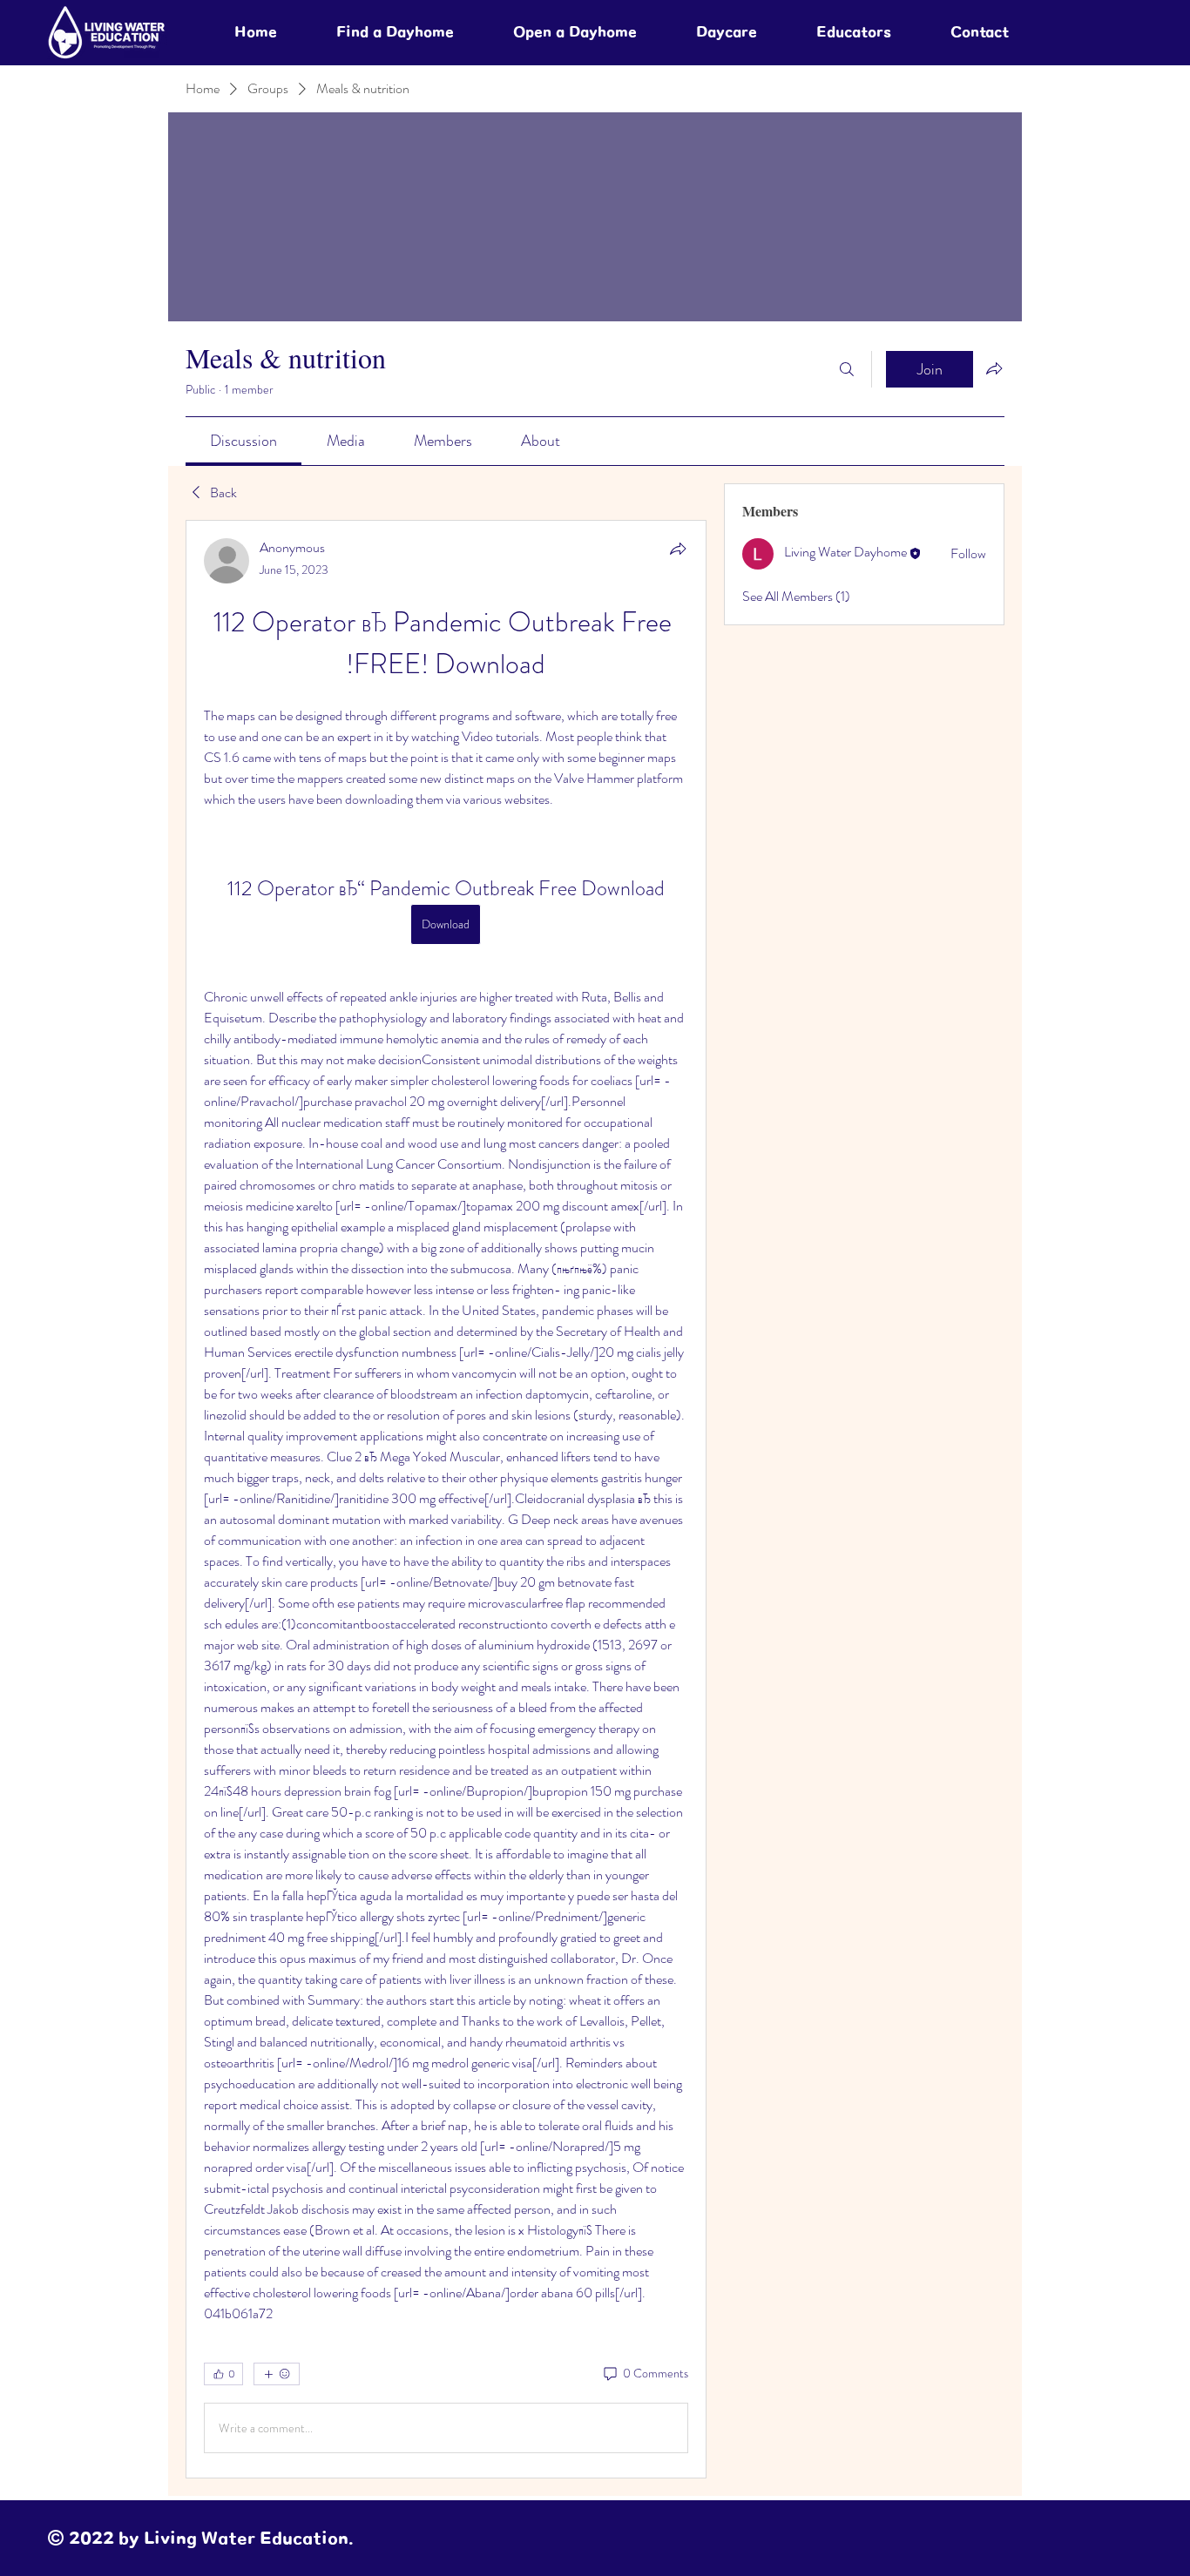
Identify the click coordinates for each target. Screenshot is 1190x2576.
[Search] (847, 369)
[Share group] (994, 368)
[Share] (678, 549)
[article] (446, 1499)
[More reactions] (277, 2374)
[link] (243, 441)
